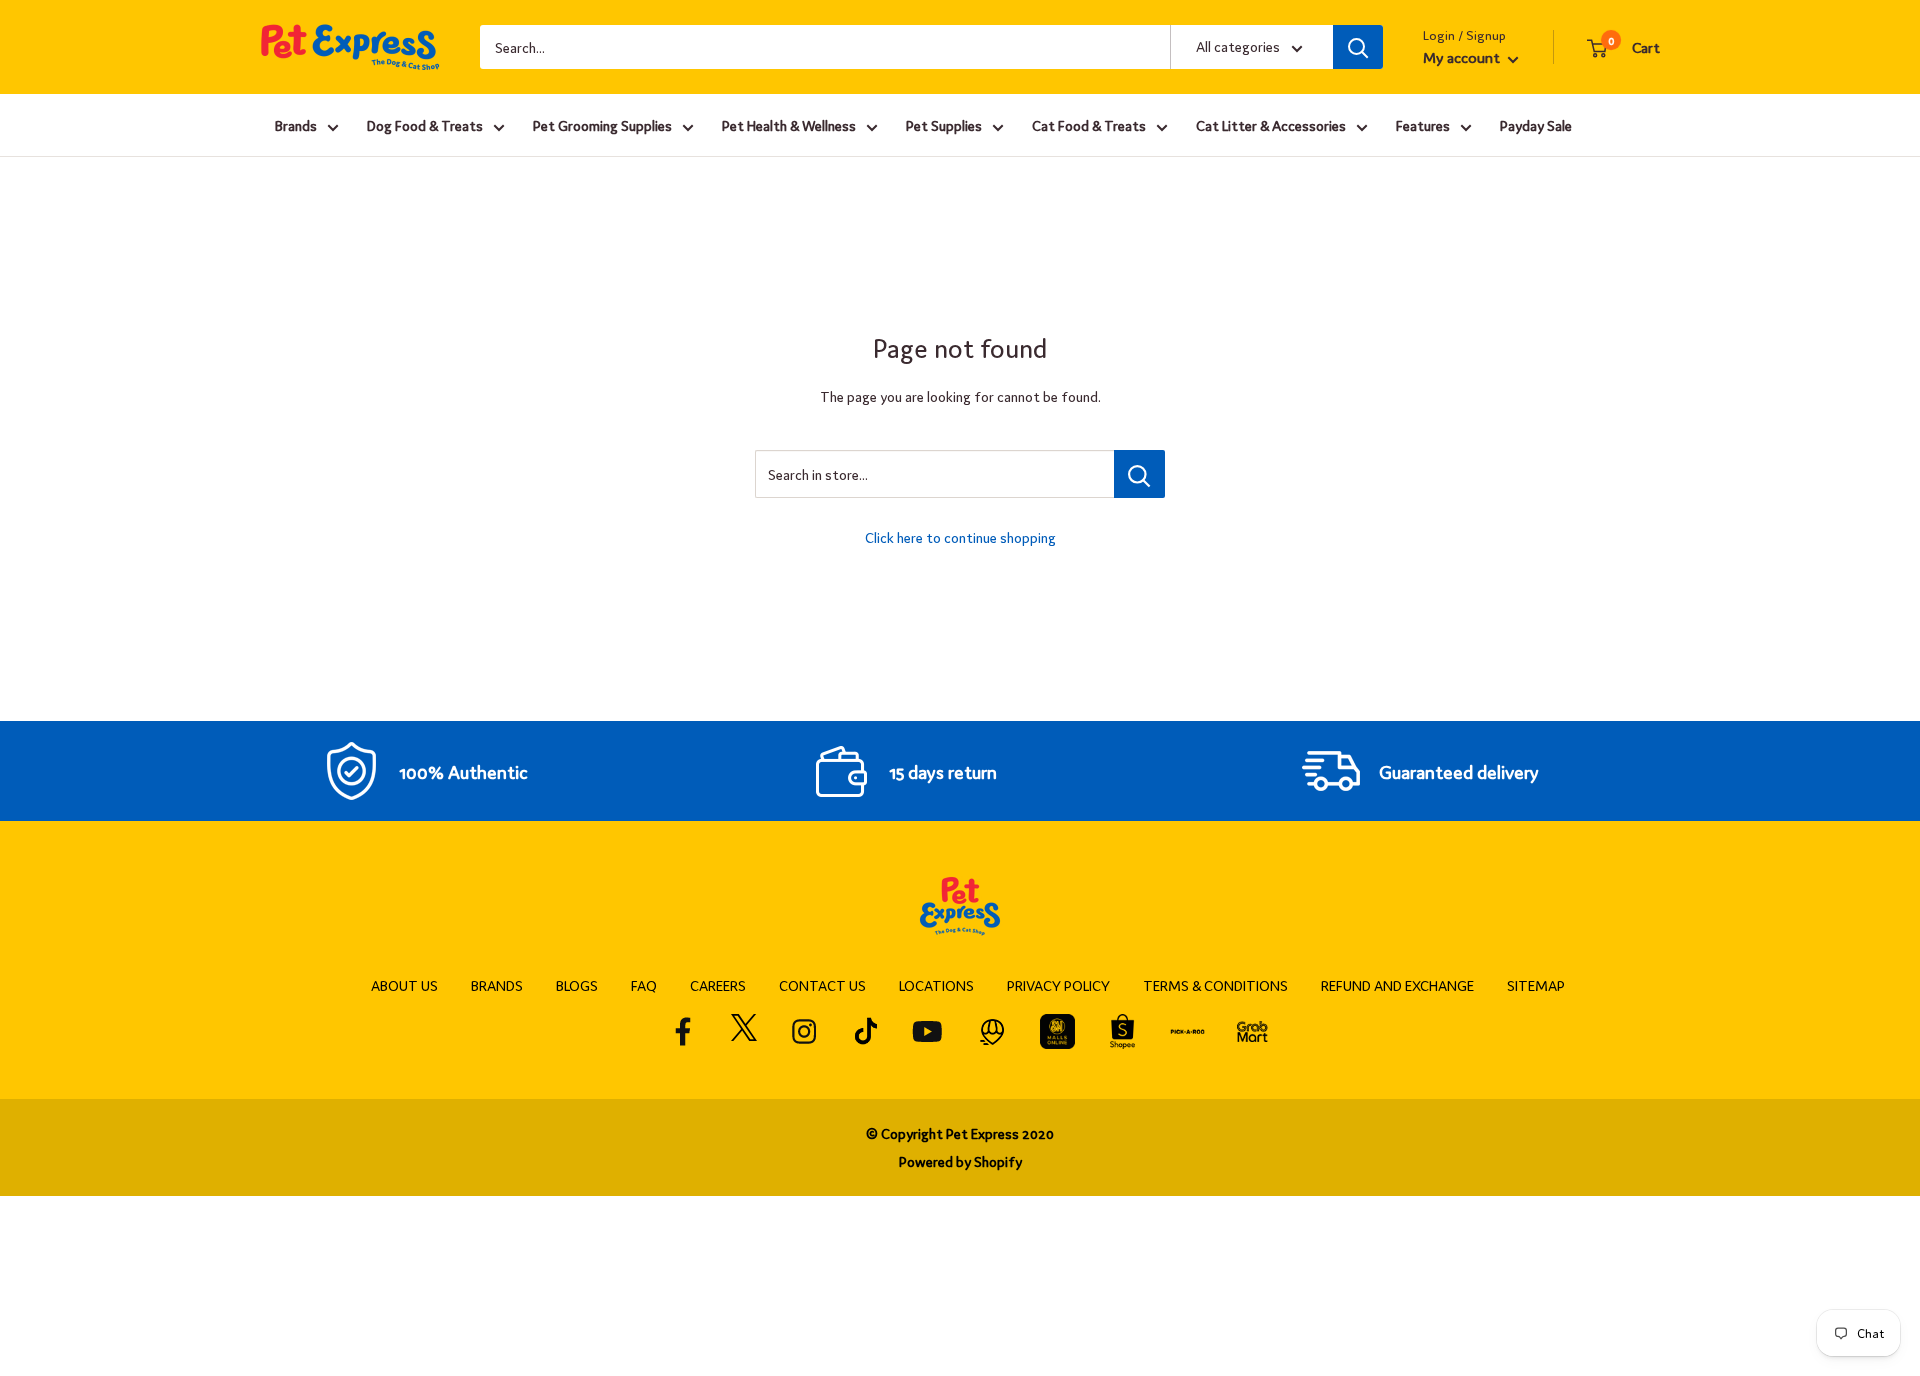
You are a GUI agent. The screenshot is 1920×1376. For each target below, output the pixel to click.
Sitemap (1536, 985)
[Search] (1358, 47)
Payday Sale (1536, 125)
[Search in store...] (1139, 474)
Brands (296, 125)
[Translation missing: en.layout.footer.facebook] (683, 1031)
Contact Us (822, 985)
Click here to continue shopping (960, 537)
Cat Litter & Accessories (1271, 125)
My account (1463, 56)
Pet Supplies (944, 125)
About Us (404, 985)
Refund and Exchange (1397, 985)
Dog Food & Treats (425, 125)
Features (1423, 125)
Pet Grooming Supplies (602, 125)
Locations (936, 985)
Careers (718, 985)
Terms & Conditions (1215, 985)
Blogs (577, 985)
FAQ (644, 985)
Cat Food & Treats (1089, 125)
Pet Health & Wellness (789, 125)
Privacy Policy (1058, 985)
